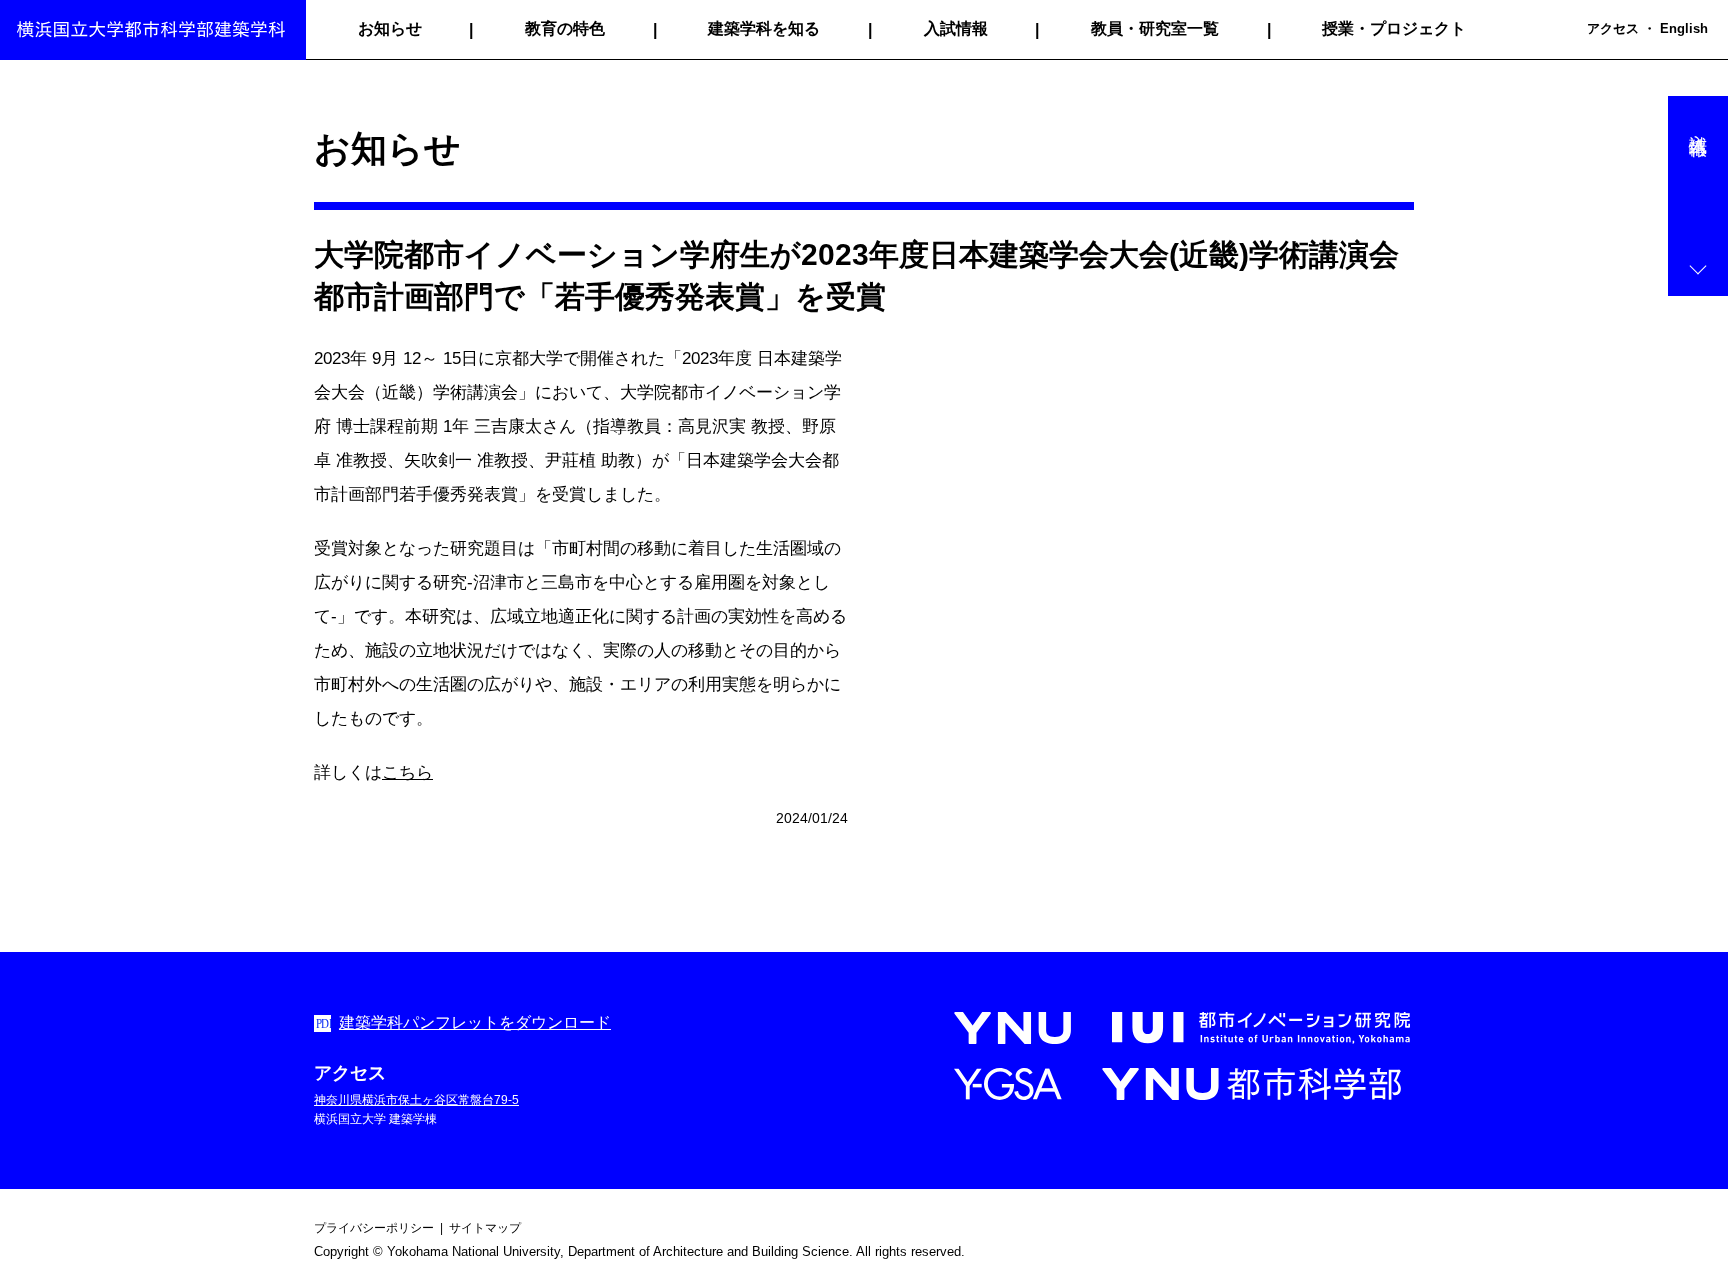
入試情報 (956, 28)
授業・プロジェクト (1394, 28)
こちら (407, 772)
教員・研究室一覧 (1155, 28)
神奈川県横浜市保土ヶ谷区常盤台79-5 (416, 1100)
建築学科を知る (764, 28)
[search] (1574, 30)
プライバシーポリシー (374, 1228)
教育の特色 (565, 28)
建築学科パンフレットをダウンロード (475, 1022)
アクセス (1613, 28)
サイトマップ (485, 1228)
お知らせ (390, 28)
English (1684, 28)
